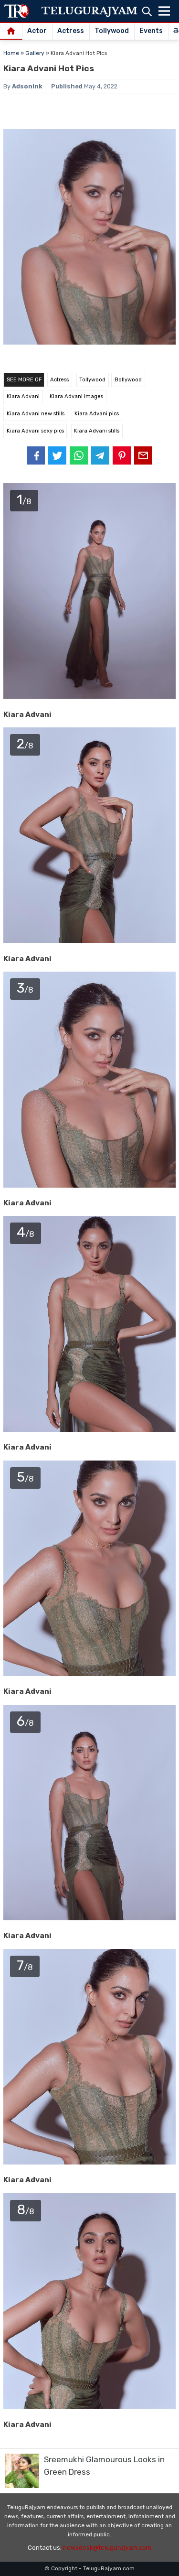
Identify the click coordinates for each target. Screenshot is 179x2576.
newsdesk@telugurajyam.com (107, 2548)
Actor (37, 31)
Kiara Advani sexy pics (35, 431)
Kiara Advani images (76, 396)
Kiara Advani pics (97, 414)
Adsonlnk (27, 86)
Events (151, 31)
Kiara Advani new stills (36, 414)
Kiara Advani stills (97, 431)
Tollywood (112, 31)
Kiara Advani (23, 396)
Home (11, 53)
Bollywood (128, 380)
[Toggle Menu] (164, 11)
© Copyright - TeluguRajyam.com (89, 2568)
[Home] (11, 32)
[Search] (147, 11)
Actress (71, 31)
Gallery (35, 53)
